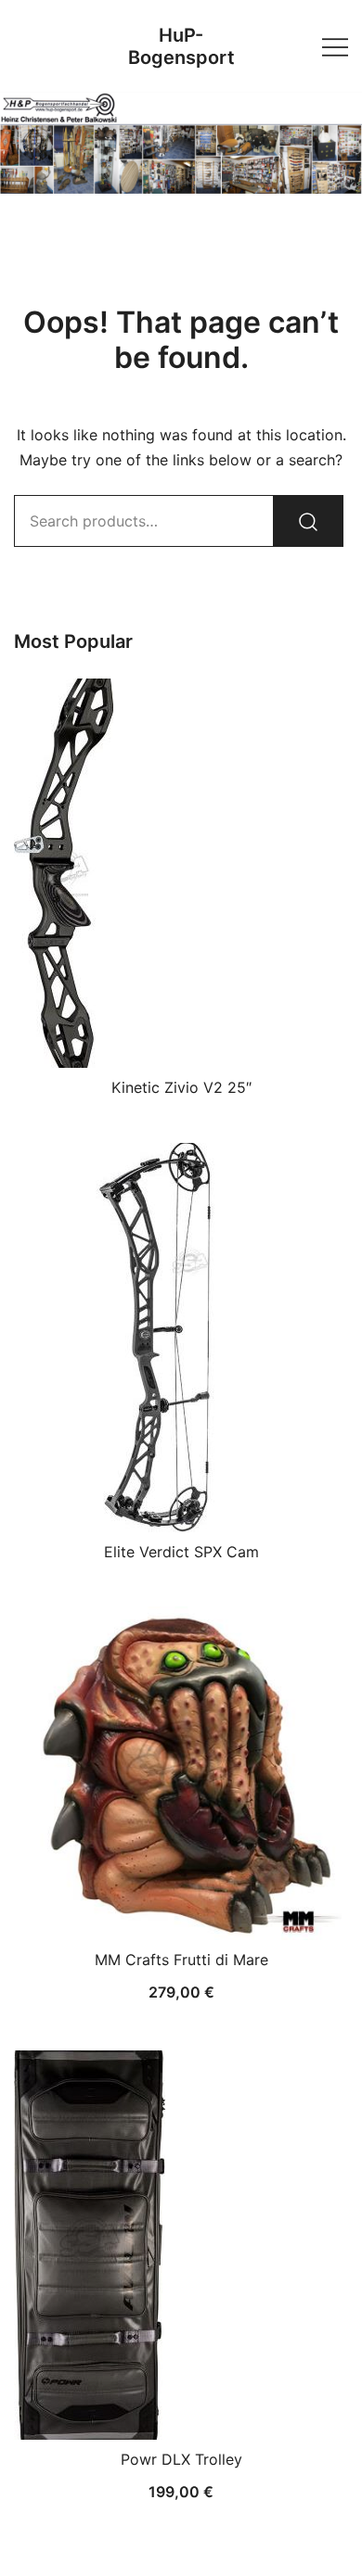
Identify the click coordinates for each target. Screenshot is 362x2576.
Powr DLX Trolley (181, 2459)
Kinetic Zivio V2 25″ (181, 1087)
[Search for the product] (308, 521)
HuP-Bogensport (181, 46)
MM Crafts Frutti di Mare (181, 1960)
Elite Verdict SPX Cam (181, 1552)
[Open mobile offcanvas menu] (335, 46)
